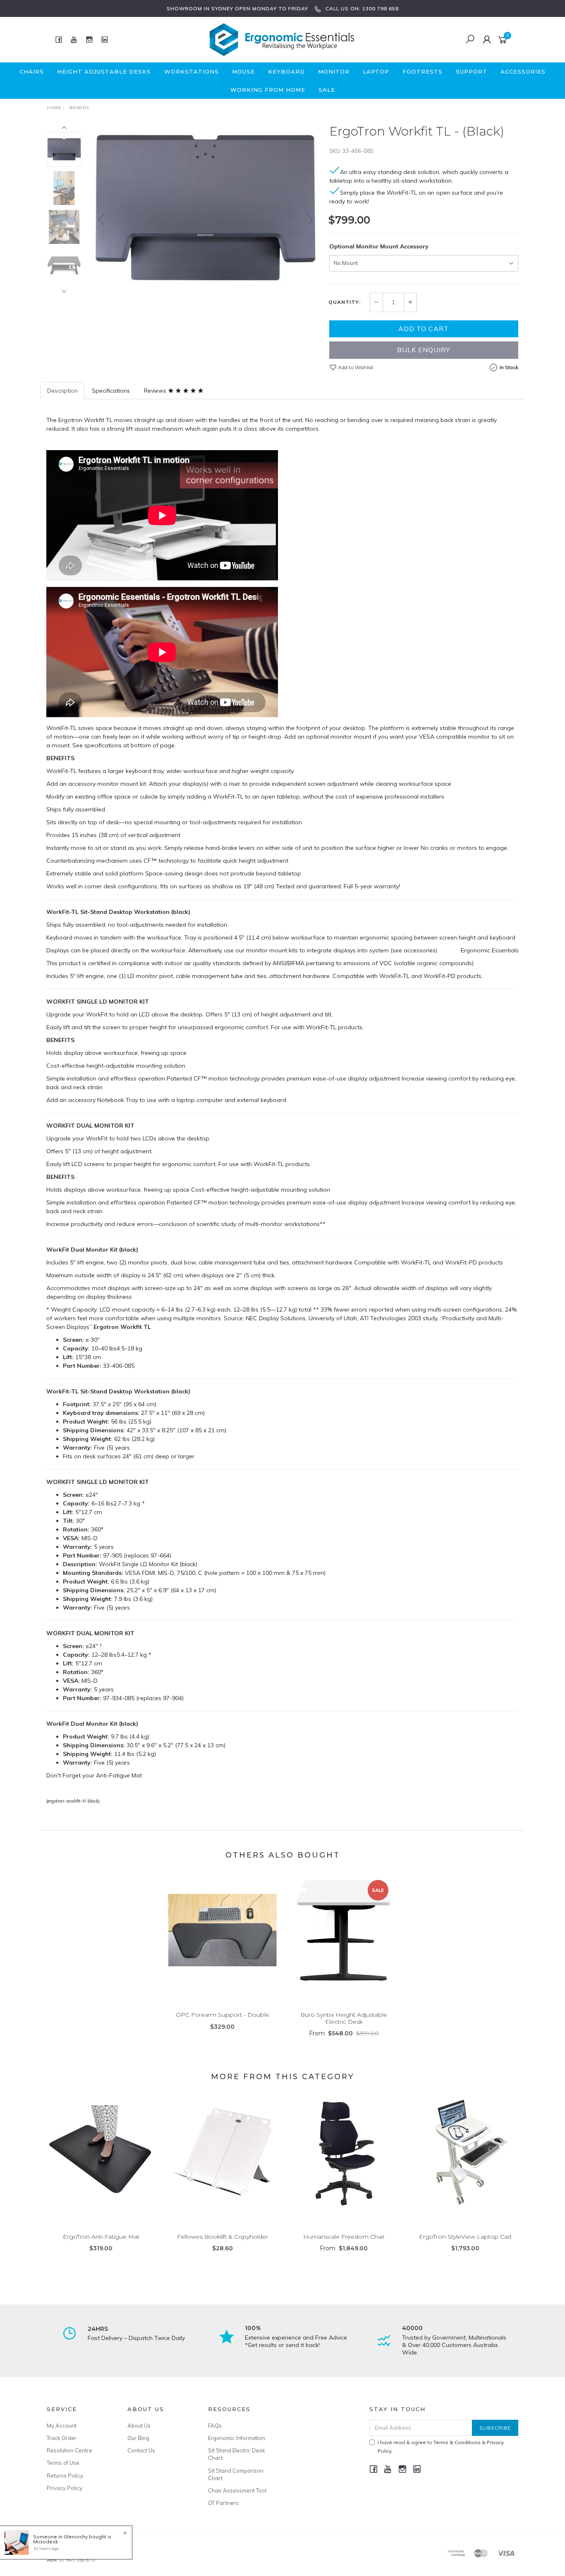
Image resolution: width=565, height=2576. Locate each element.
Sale (327, 90)
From (344, 2033)
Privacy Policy (65, 2488)
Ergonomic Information (237, 2438)
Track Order (62, 2438)
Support (472, 72)
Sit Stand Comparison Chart (236, 2474)
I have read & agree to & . (441, 2447)
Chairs (32, 72)
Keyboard (286, 72)
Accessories (523, 72)
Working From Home (268, 90)
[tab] (63, 391)
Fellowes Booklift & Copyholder (223, 2237)
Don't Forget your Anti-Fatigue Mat (94, 1775)
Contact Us (141, 2450)
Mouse (243, 72)
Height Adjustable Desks (104, 72)
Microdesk (45, 2541)
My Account (62, 2426)
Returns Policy (65, 2476)
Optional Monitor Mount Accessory (379, 246)
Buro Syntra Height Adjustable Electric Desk (344, 2018)
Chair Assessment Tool (237, 2490)
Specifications (111, 391)
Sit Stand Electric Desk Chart (237, 2454)
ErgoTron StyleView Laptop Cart (465, 2237)
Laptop (376, 72)
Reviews (156, 391)
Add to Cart (424, 329)
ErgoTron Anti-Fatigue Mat (101, 2237)
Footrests (423, 72)
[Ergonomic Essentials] (282, 39)
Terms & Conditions (457, 2442)
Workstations (192, 72)
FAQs (215, 2426)
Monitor (334, 72)
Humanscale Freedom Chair (344, 2237)
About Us (139, 2426)
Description (62, 391)
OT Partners (223, 2503)
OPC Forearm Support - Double (223, 2015)
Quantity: (345, 302)
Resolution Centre (69, 2450)
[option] (205, 207)
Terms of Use (63, 2463)
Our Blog (138, 2438)
